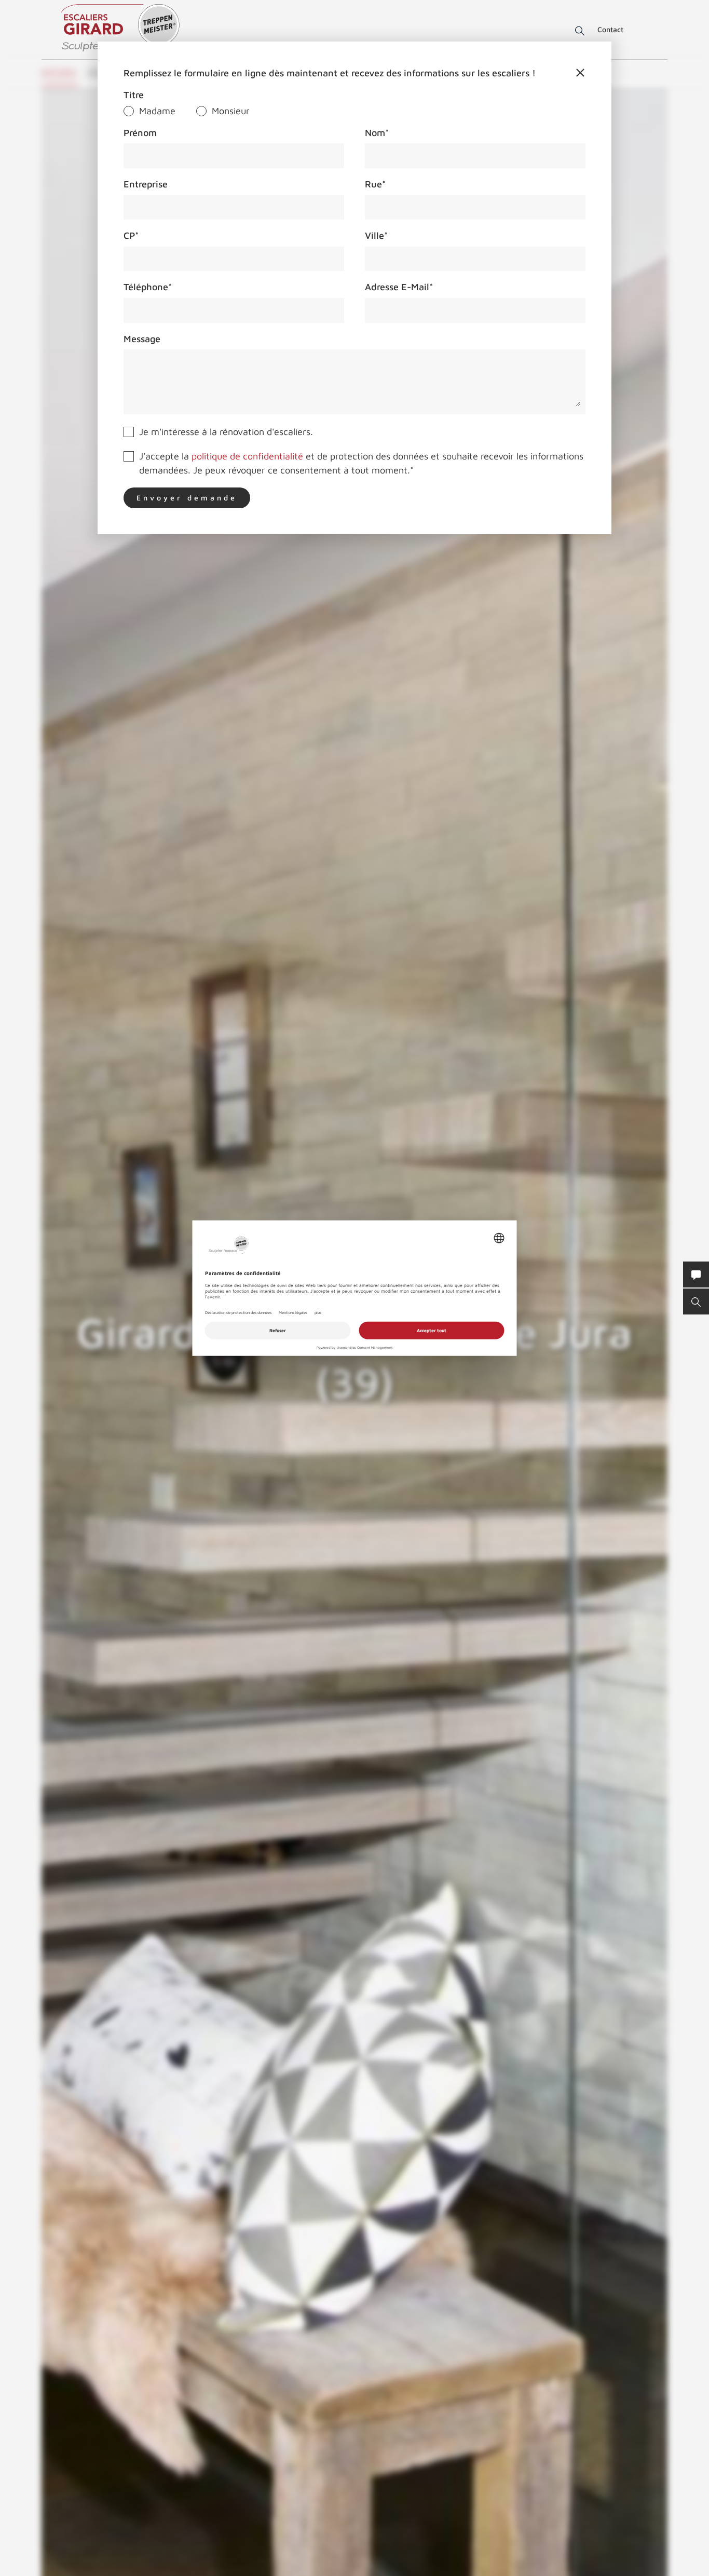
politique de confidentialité (247, 456)
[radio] (149, 111)
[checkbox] (354, 111)
